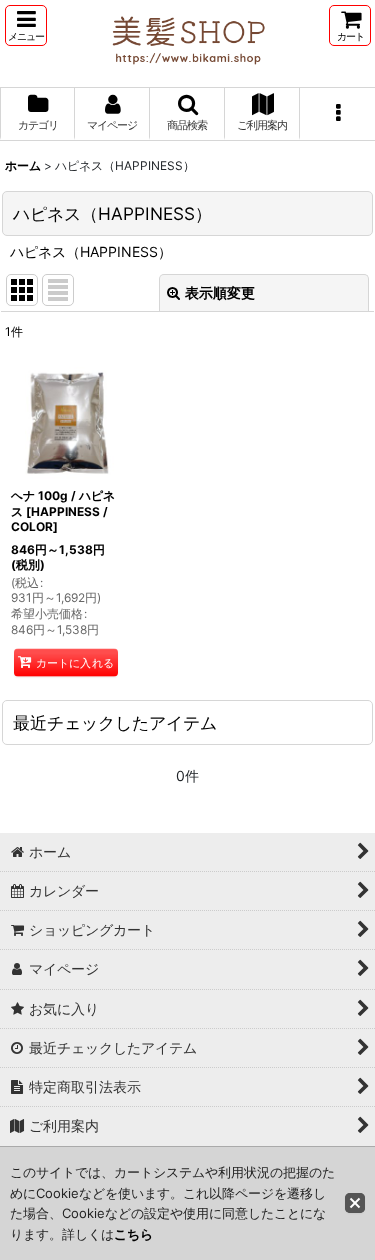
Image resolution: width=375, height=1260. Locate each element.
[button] (26, 25)
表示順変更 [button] (220, 292)
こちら (133, 1234)
